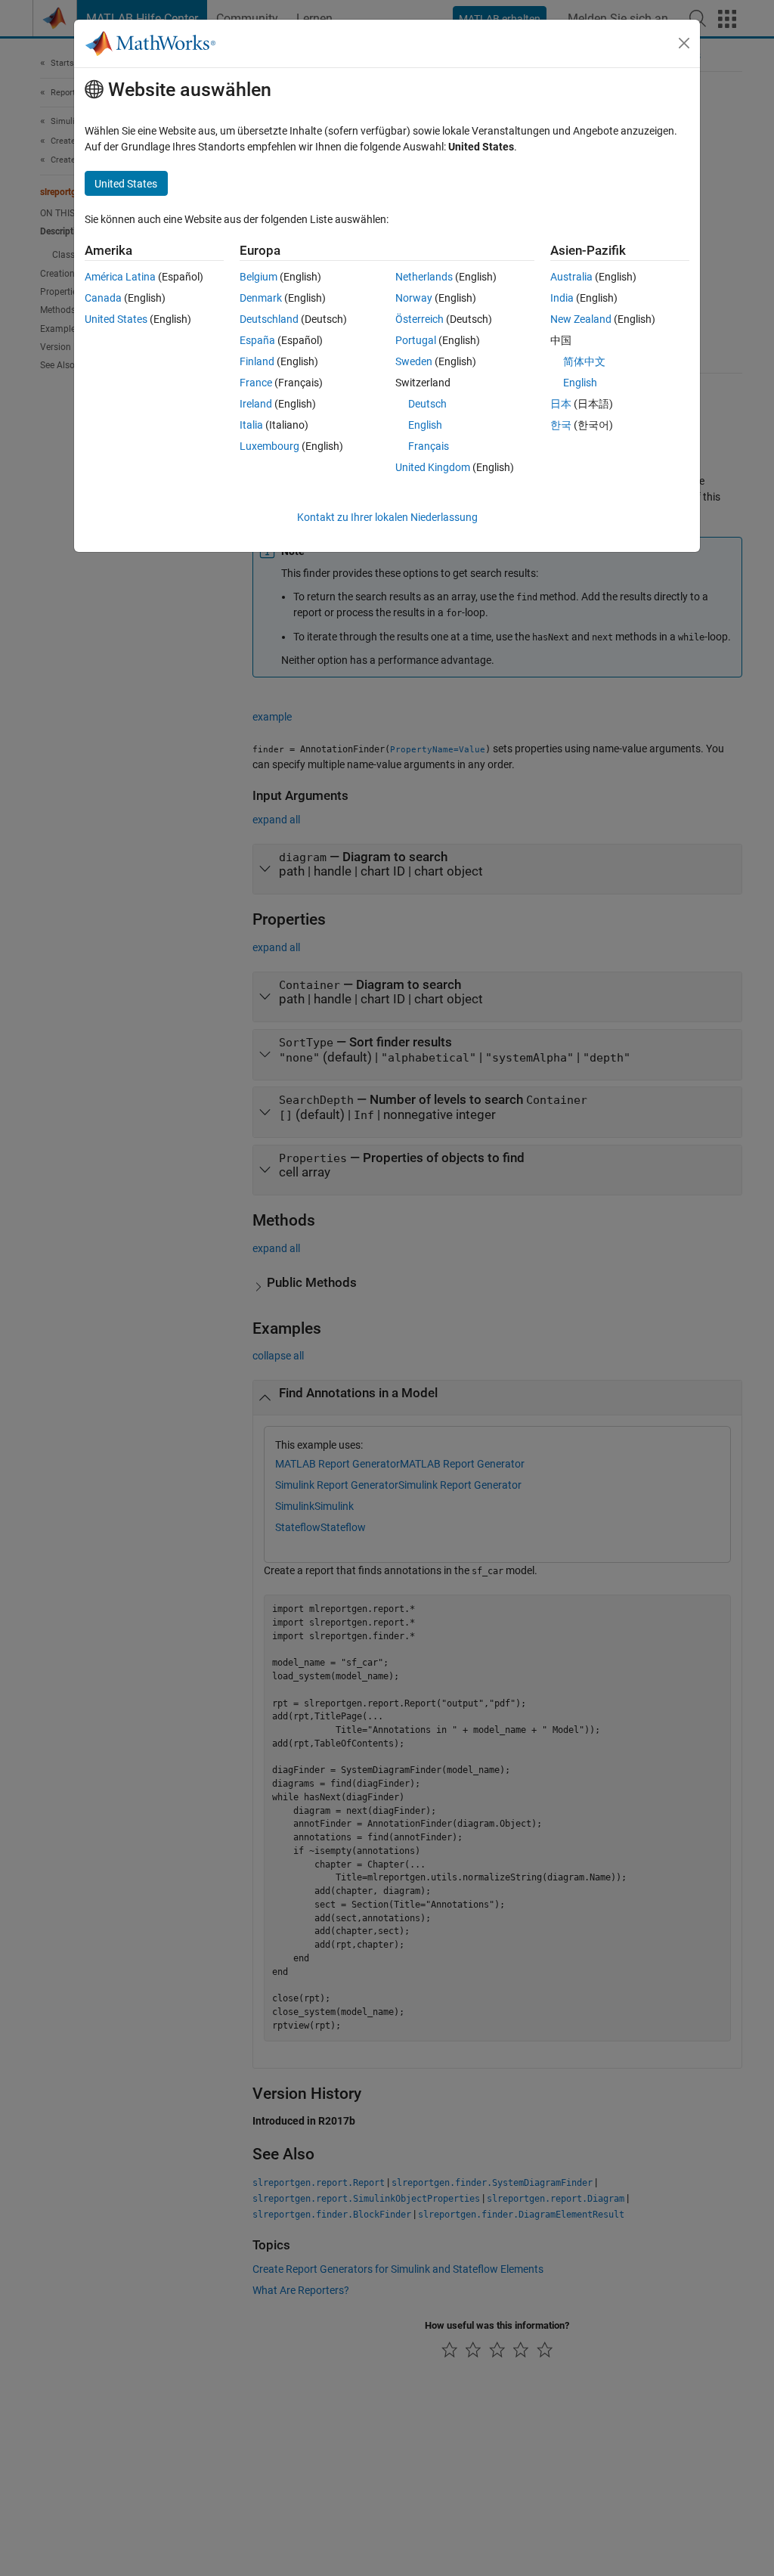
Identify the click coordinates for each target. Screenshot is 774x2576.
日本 (561, 404)
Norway (414, 298)
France (256, 383)
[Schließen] (684, 43)
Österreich (420, 319)
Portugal (416, 340)
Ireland (256, 404)
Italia (251, 425)
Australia (571, 277)
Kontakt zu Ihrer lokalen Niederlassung (387, 517)
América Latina (120, 277)
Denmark (261, 298)
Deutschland (269, 319)
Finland (257, 361)
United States (116, 319)
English (425, 425)
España (257, 340)
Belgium (259, 277)
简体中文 (584, 361)
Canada (103, 298)
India (562, 298)
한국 (561, 425)
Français (429, 446)
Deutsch (427, 404)
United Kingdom (433, 467)
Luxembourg (269, 446)
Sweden (414, 361)
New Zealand (581, 319)
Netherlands (424, 277)
